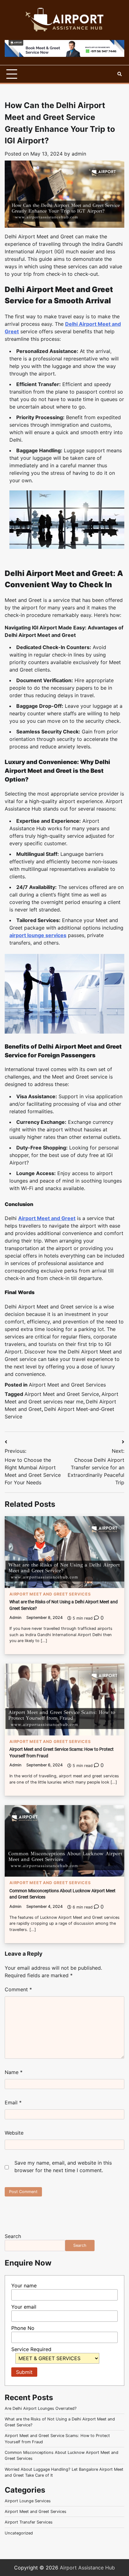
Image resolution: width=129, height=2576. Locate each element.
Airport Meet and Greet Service (62, 1394)
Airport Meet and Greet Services (67, 1385)
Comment (18, 1989)
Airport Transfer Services (29, 2522)
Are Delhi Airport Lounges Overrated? (41, 2408)
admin (79, 154)
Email (13, 2102)
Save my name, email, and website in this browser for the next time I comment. (63, 2167)
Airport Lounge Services (28, 2501)
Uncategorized (19, 2533)
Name (14, 2072)
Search (13, 2236)
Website (14, 2133)
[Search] (120, 74)
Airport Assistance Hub (87, 2568)
